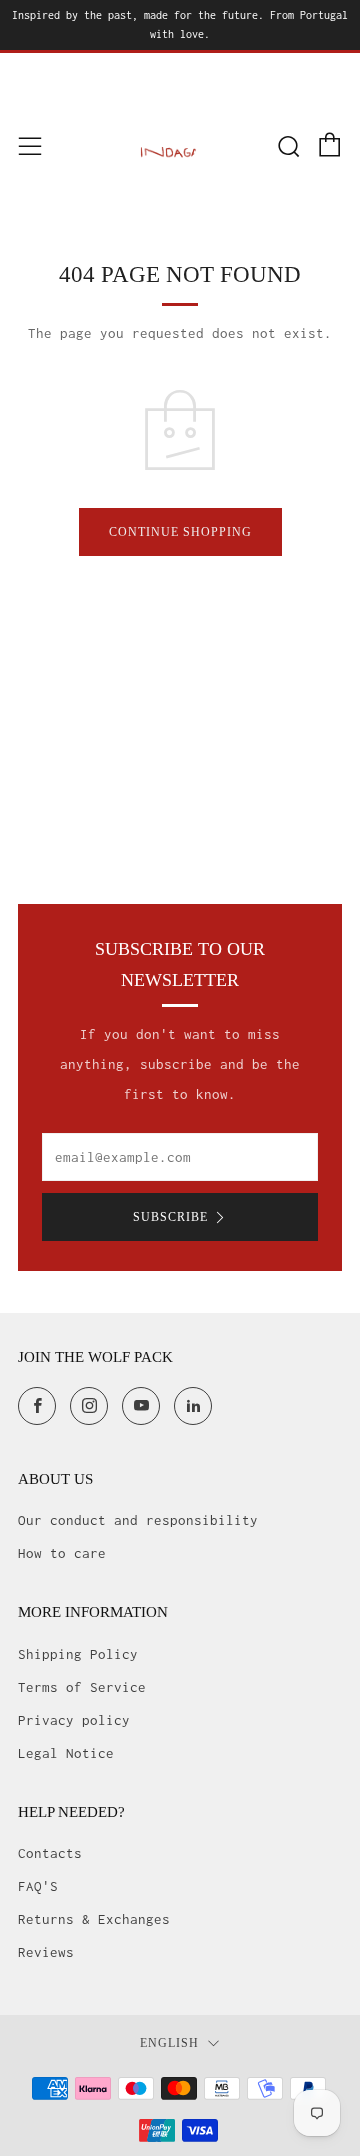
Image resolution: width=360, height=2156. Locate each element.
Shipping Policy (78, 1654)
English (169, 2043)
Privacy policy (74, 1720)
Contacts (50, 1853)
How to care (62, 1553)
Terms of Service (82, 1687)
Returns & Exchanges (94, 1919)
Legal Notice (66, 1753)
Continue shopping (180, 532)
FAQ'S (38, 1886)
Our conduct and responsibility (138, 1520)
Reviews (46, 1952)
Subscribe (170, 1217)
